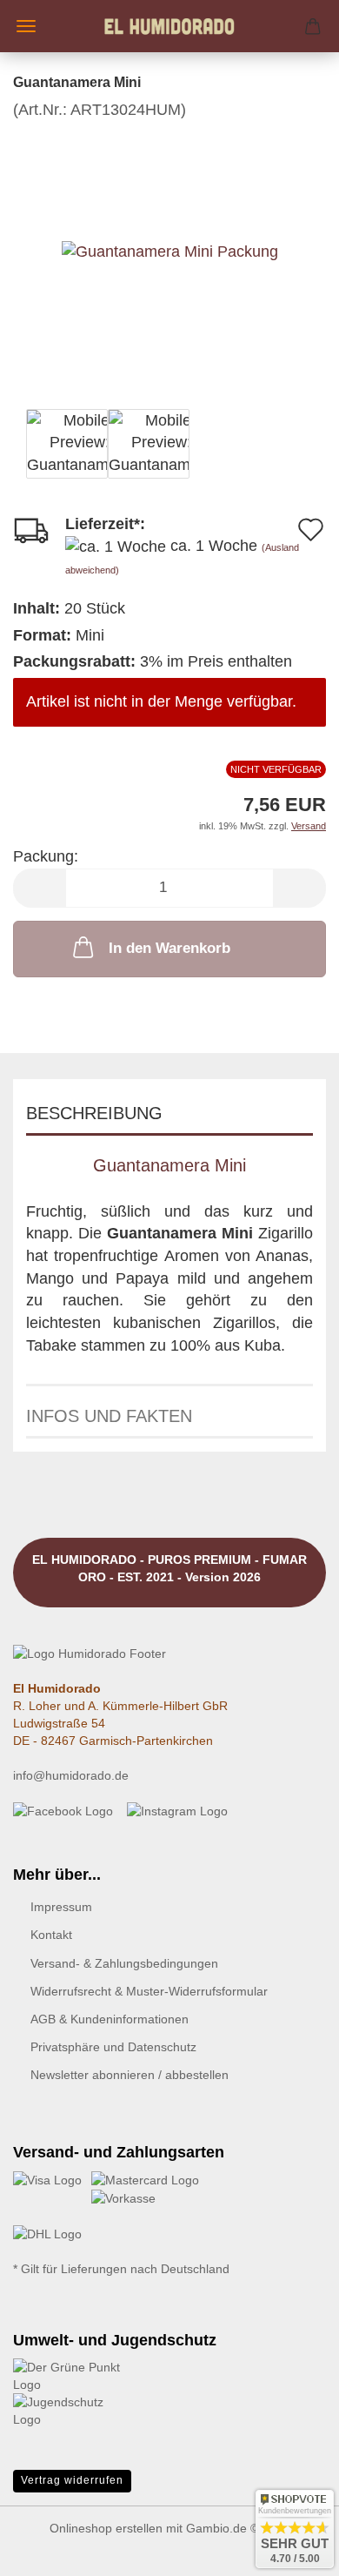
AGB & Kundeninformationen (110, 2019)
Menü (26, 26)
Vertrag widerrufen (72, 2480)
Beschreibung (94, 1113)
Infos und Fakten (109, 1416)
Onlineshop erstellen (106, 2528)
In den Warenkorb (169, 948)
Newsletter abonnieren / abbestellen (130, 2075)
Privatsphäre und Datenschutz (113, 2047)
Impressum (61, 1907)
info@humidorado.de (71, 1775)
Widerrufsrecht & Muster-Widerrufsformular (149, 1991)
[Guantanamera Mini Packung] (170, 252)
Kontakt (51, 1935)
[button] (39, 888)
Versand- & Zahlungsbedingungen (124, 1963)
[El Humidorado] (169, 26)
